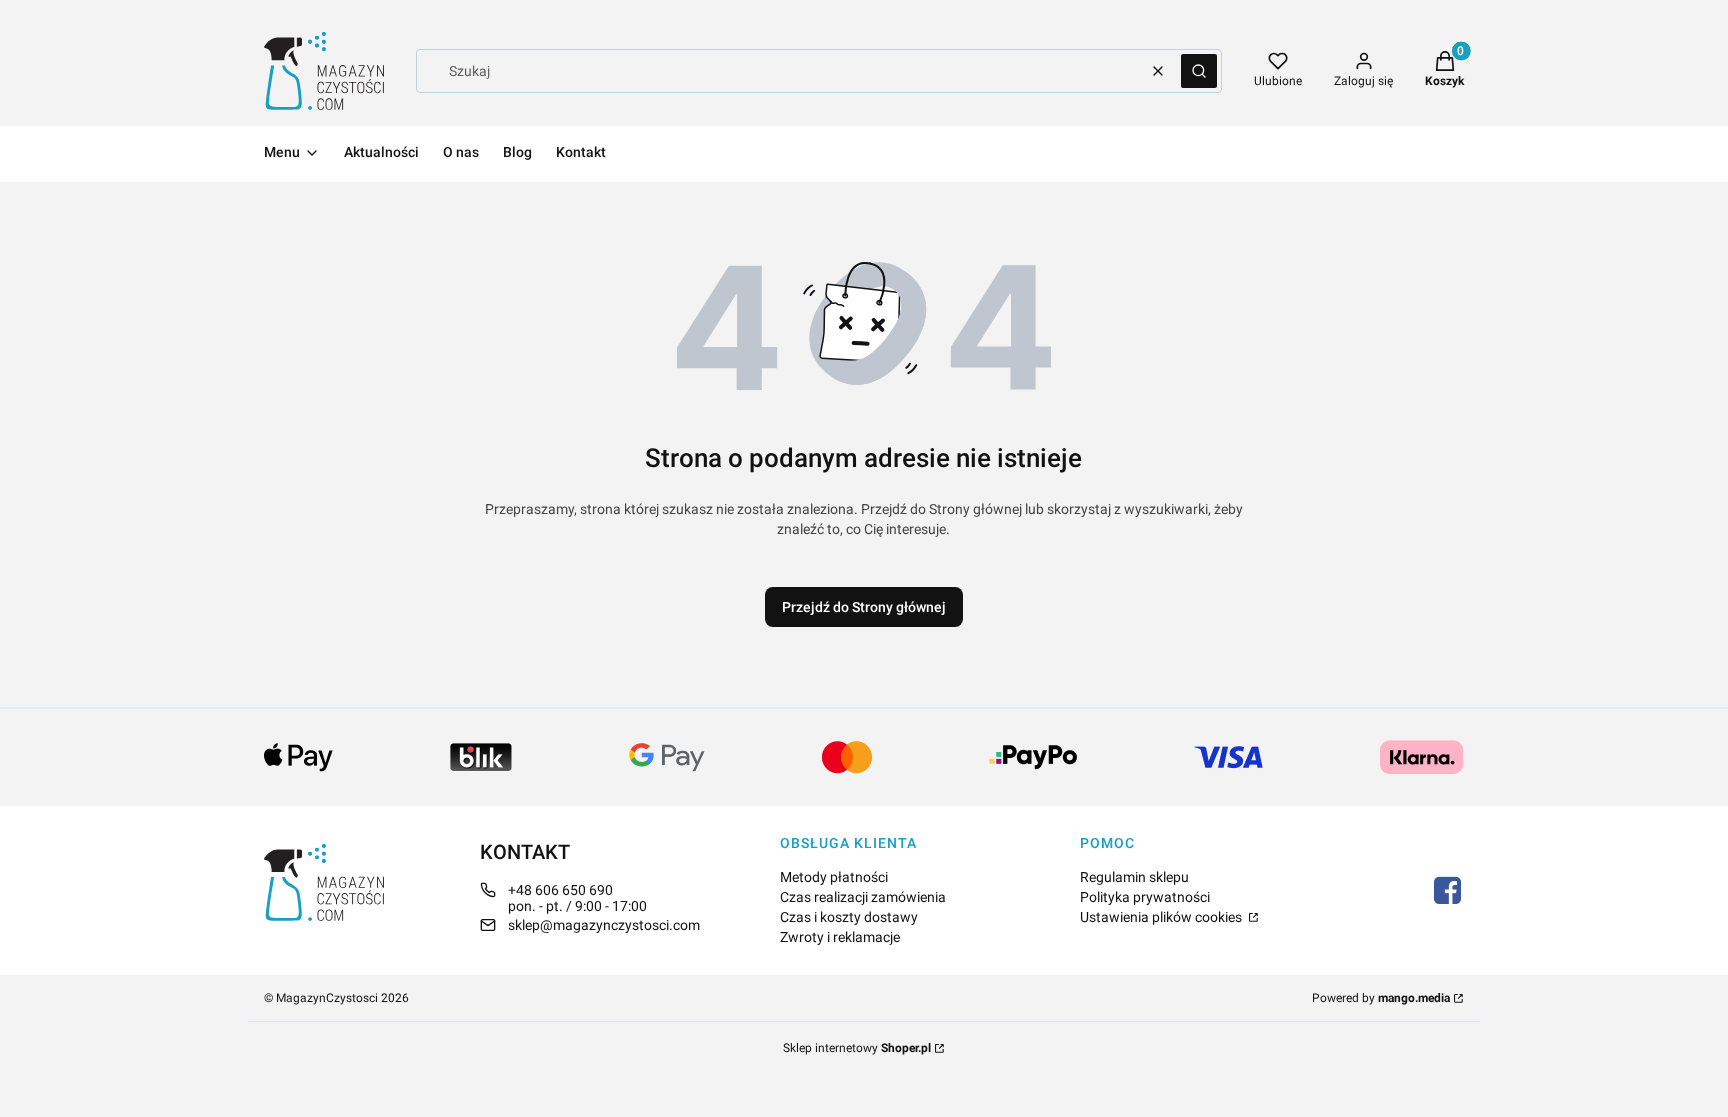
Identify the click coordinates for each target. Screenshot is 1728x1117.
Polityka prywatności (1145, 897)
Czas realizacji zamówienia (863, 897)
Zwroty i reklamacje (840, 937)
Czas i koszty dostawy (849, 917)
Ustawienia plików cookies (1162, 917)
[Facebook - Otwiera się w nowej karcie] (1448, 891)
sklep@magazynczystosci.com (604, 925)
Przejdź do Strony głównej (864, 607)
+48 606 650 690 (560, 890)
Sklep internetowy (857, 1048)
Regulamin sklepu (1134, 877)
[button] (1199, 71)
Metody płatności (834, 877)
